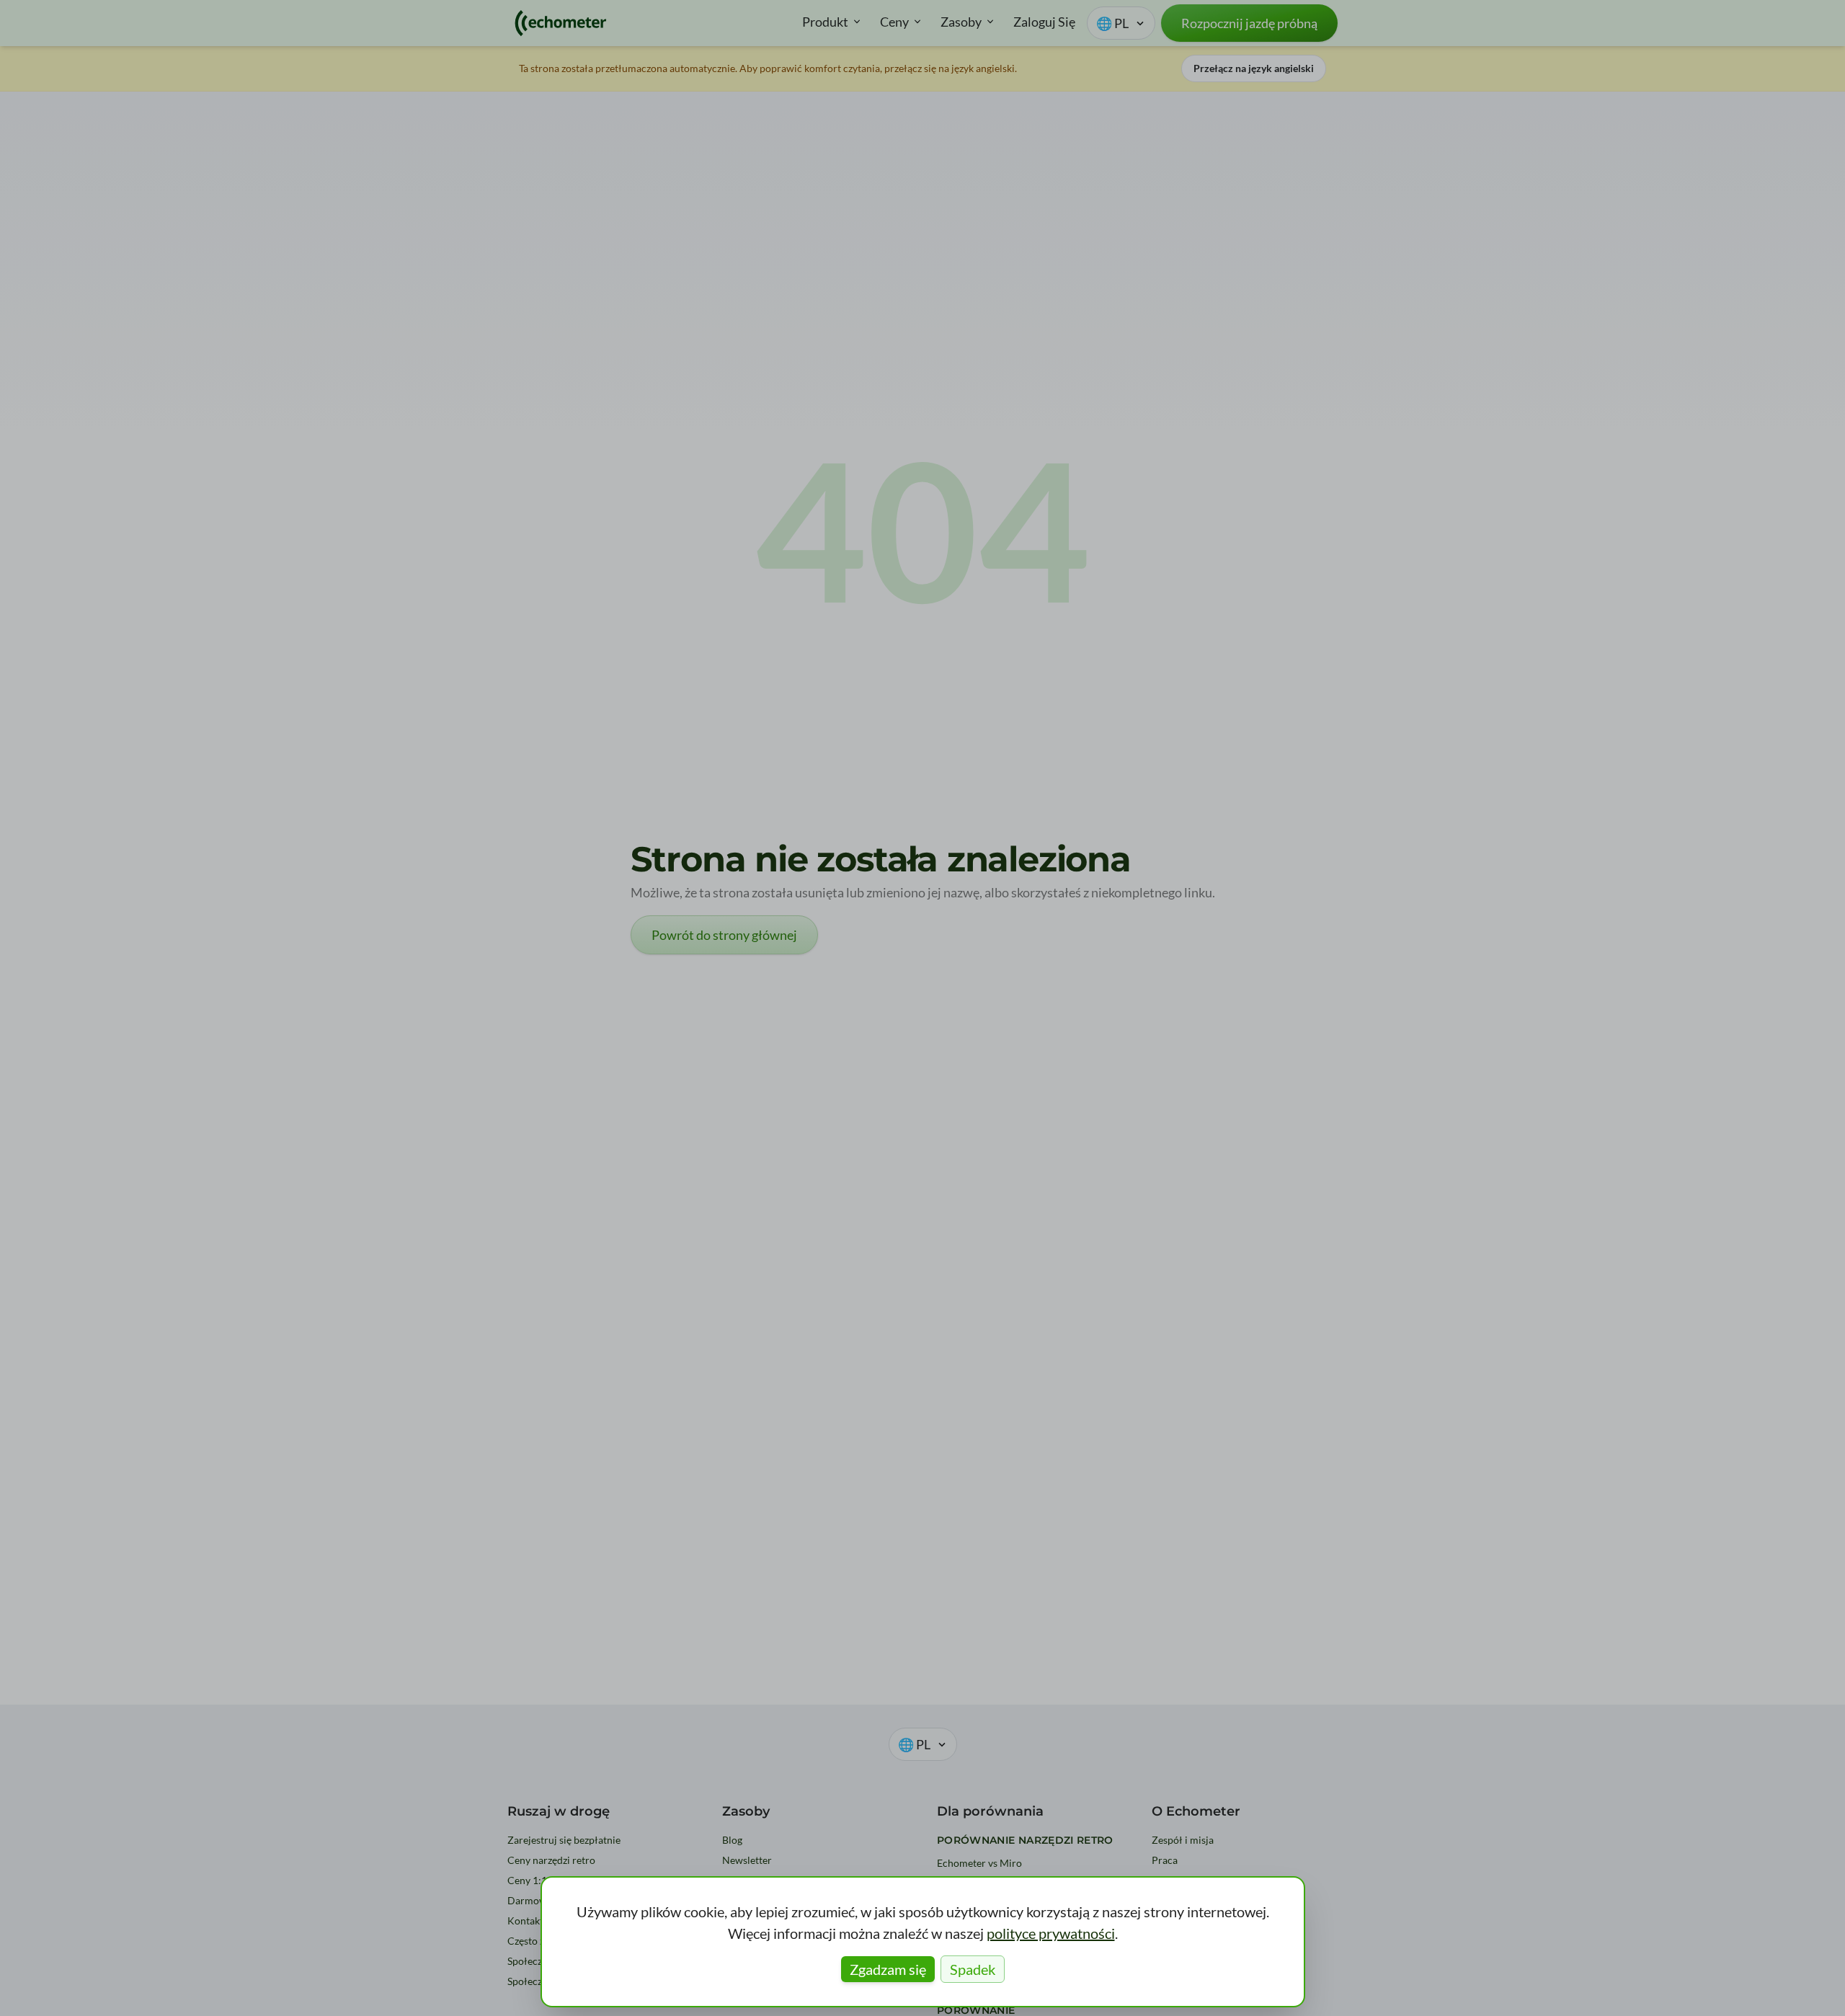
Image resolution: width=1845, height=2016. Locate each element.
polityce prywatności (1051, 1933)
